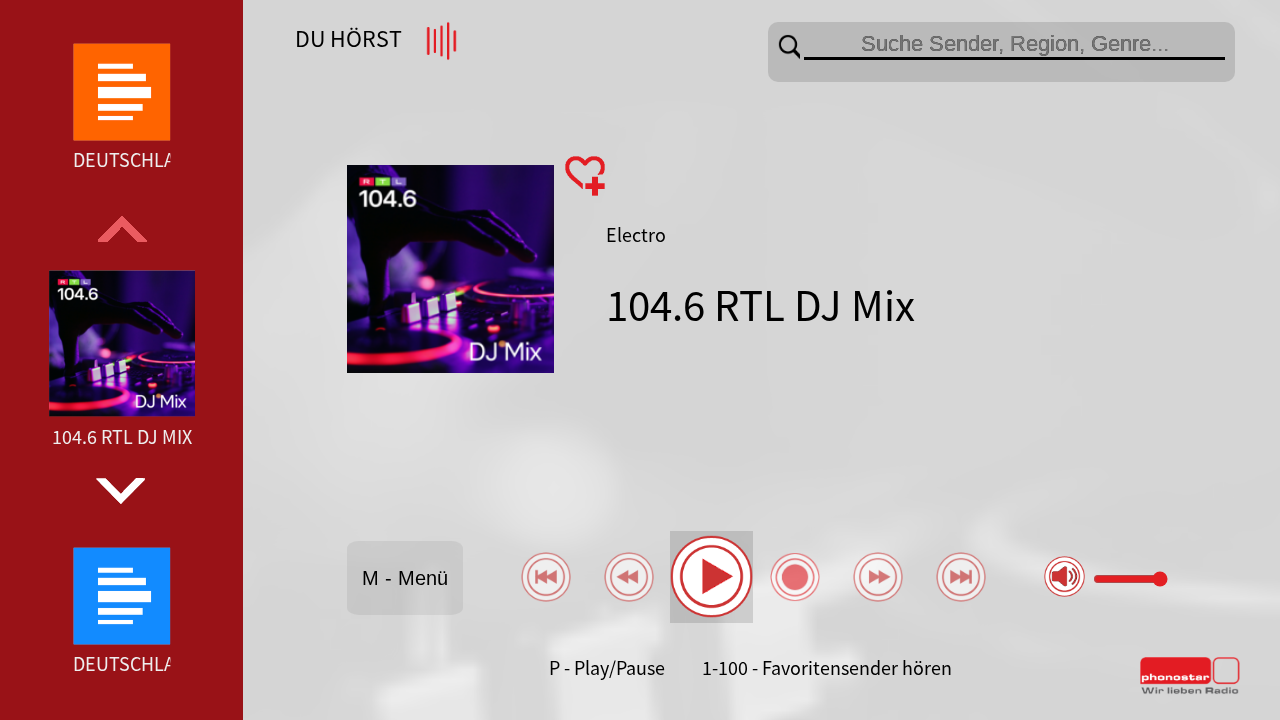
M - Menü (405, 578)
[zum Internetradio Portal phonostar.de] (1190, 690)
